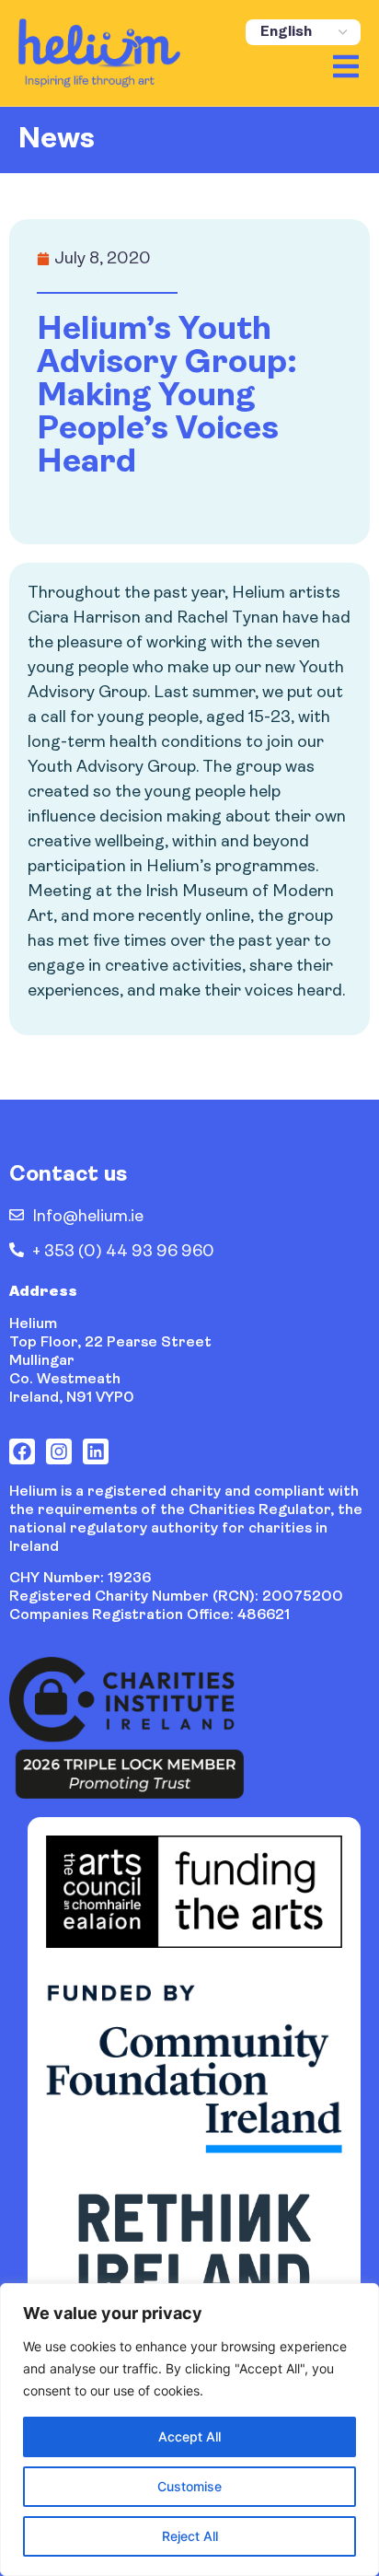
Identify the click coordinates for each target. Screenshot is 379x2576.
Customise (189, 2486)
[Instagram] (59, 1451)
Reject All (190, 2536)
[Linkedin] (96, 1451)
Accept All (189, 2436)
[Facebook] (22, 1451)
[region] (189, 2430)
